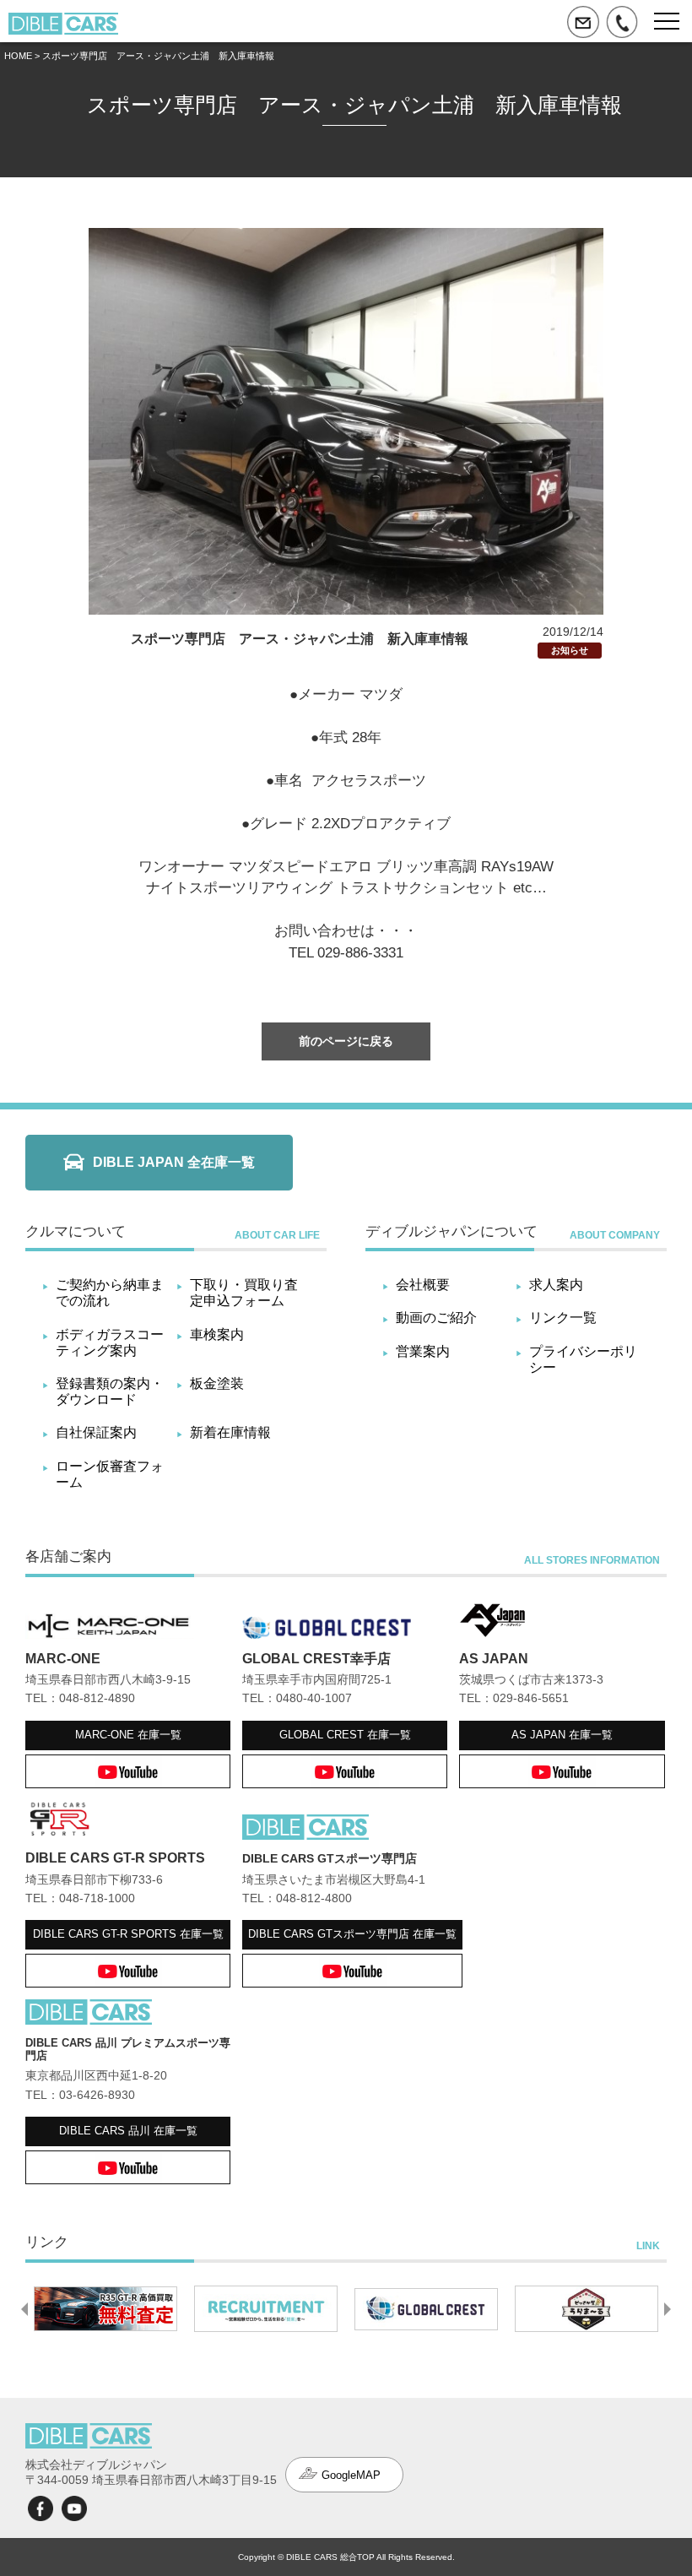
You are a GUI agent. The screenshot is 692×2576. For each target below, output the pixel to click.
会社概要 (423, 1285)
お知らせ (570, 650)
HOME (18, 56)
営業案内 (423, 1351)
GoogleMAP (351, 2475)
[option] (105, 2309)
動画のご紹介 (436, 1318)
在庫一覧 (128, 1735)
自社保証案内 (96, 1432)
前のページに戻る (346, 1041)
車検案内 (217, 1334)
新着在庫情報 (230, 1432)
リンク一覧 (563, 1318)
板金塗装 (217, 1383)
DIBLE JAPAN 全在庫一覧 (174, 1162)
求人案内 (556, 1285)
